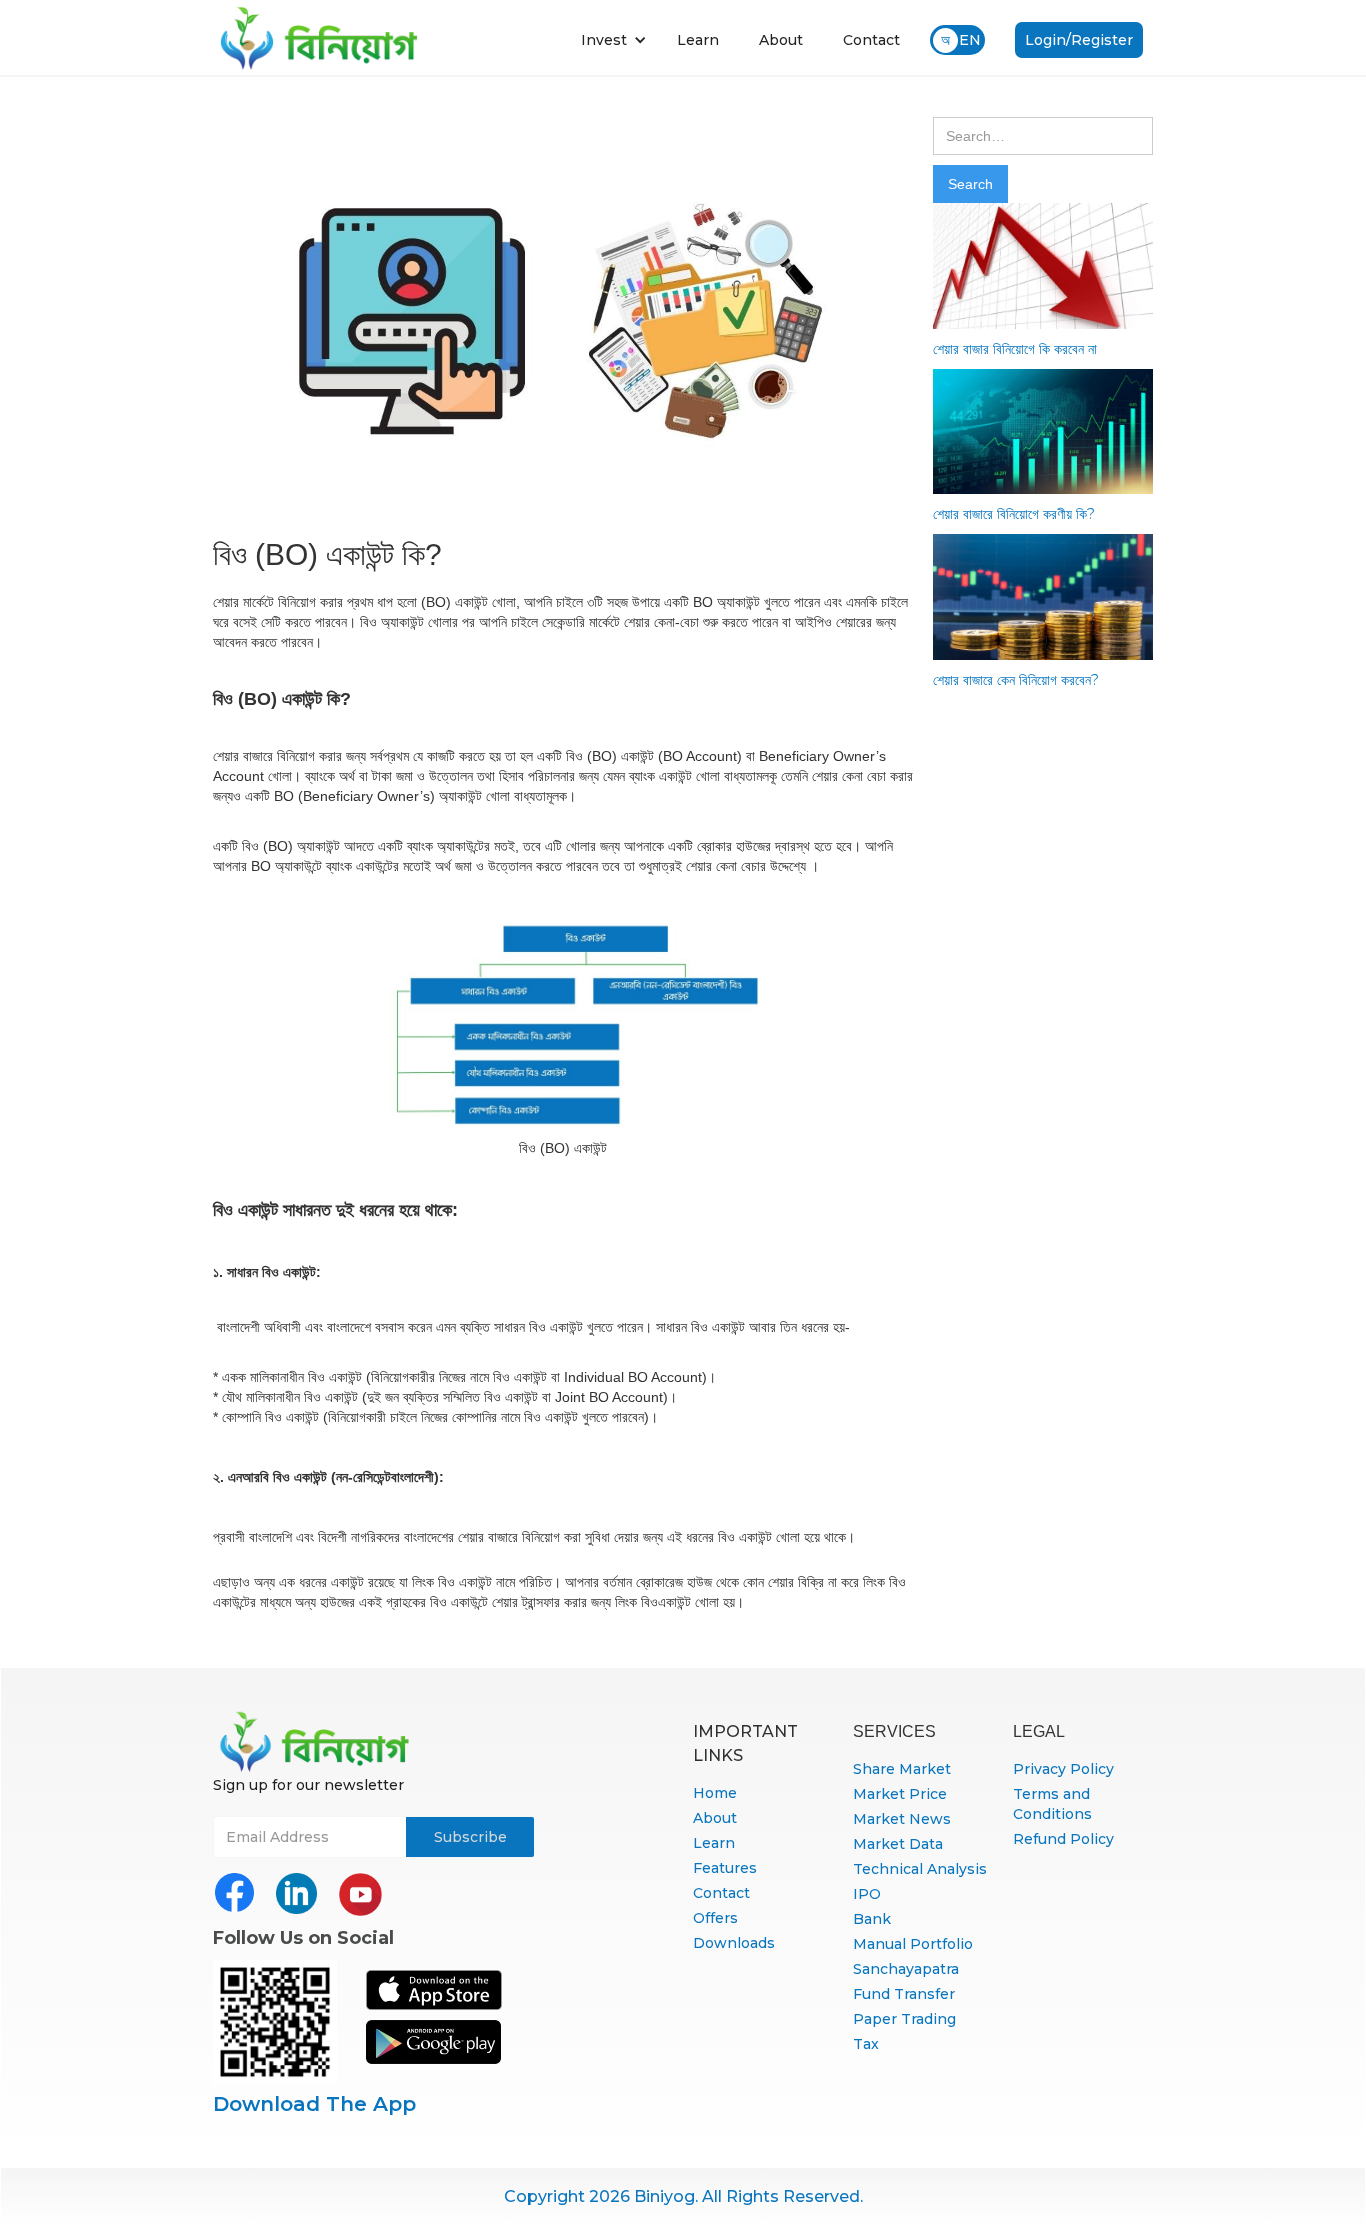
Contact (871, 40)
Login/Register (1079, 40)
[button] (614, 40)
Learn (698, 40)
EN (970, 40)
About (781, 40)
